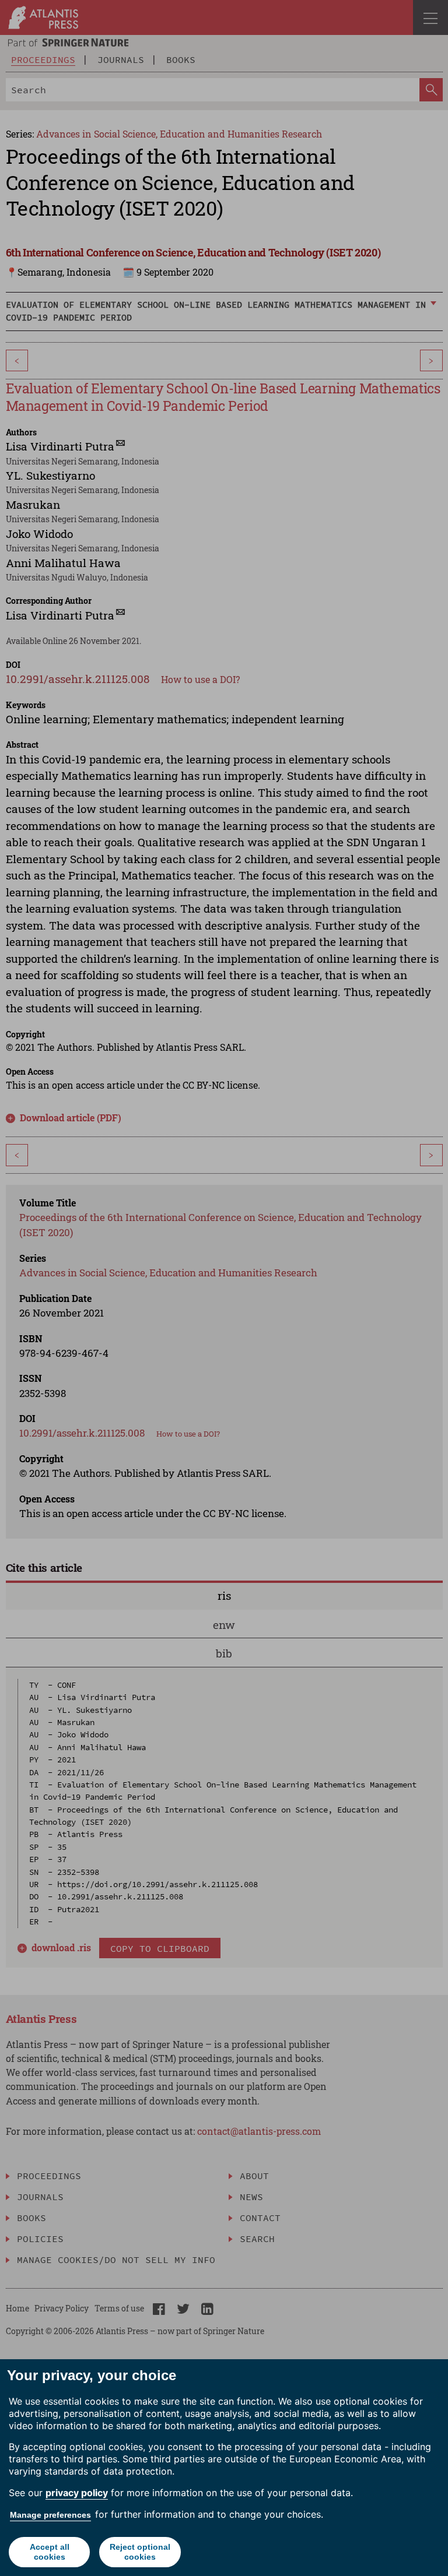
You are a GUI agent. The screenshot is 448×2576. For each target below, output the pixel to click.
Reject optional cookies (140, 2552)
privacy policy (77, 2493)
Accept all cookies (50, 2552)
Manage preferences (50, 2515)
